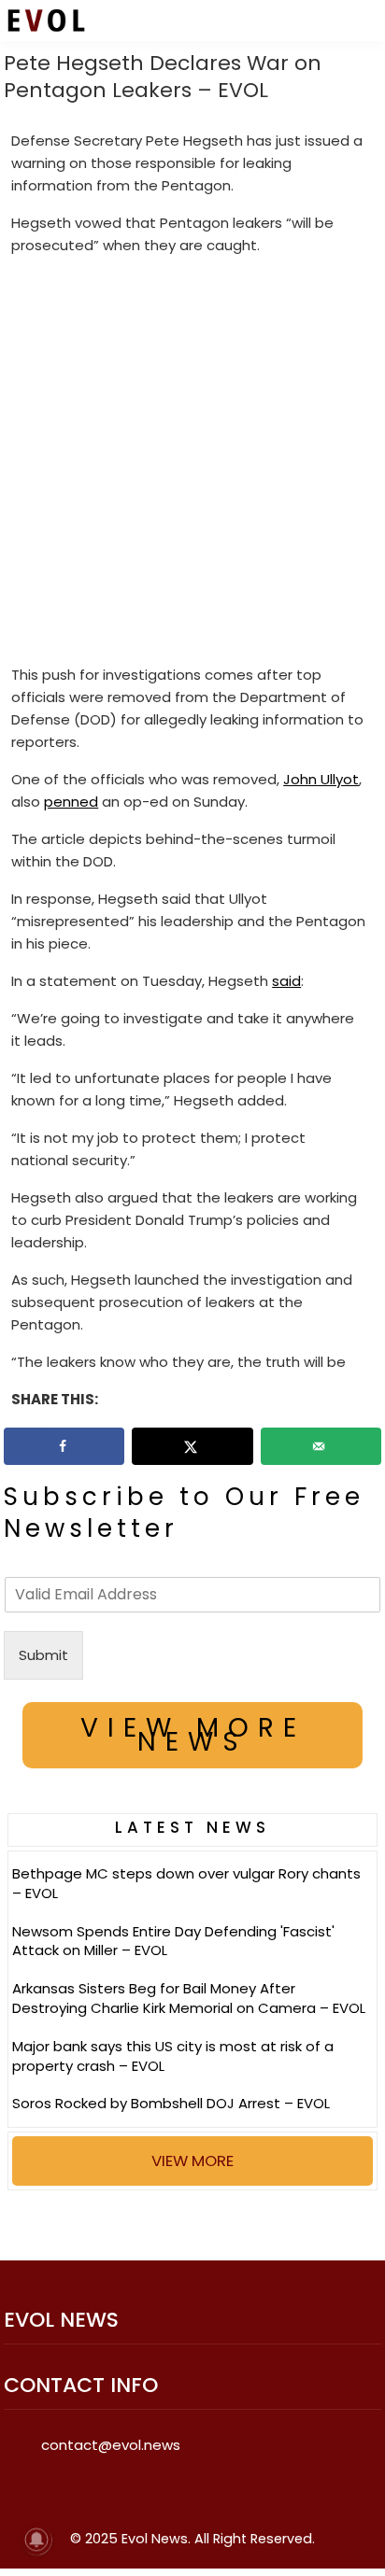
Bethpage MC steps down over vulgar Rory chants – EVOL (186, 1883)
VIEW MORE (192, 2161)
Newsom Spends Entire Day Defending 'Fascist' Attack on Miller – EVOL (173, 1941)
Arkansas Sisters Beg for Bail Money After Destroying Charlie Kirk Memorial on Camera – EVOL (189, 1998)
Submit (43, 1655)
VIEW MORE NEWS (193, 1735)
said (286, 981)
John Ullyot (321, 779)
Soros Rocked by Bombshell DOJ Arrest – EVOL (171, 2103)
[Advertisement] (192, 464)
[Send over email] (321, 1446)
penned (71, 802)
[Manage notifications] (36, 2540)
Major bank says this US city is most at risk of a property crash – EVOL (173, 2056)
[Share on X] (192, 1446)
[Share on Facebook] (64, 1446)
